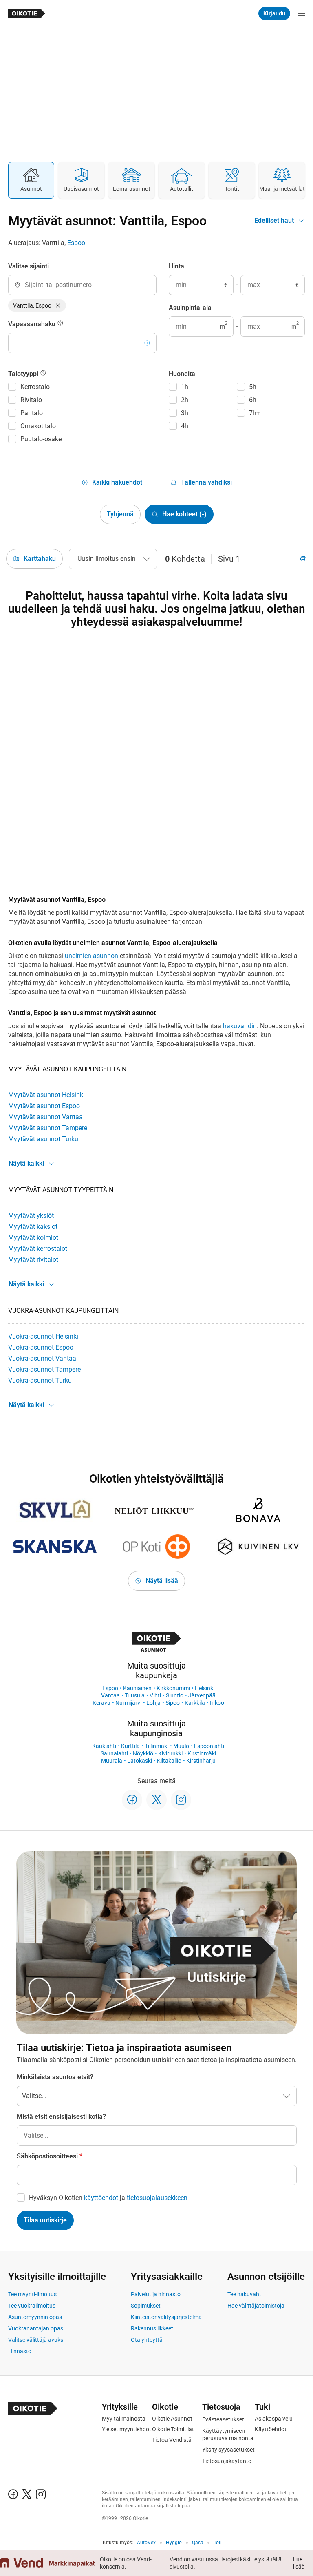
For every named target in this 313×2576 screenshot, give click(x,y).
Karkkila (195, 1703)
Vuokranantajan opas (36, 2328)
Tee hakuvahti (245, 2294)
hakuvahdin (240, 1026)
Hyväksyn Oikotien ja (108, 2198)
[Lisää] (147, 343)
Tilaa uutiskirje (45, 2220)
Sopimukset (146, 2306)
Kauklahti (104, 1746)
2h (185, 400)
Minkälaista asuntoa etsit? (55, 2077)
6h (253, 400)
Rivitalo (31, 400)
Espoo (76, 243)
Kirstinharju (201, 1761)
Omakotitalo (38, 426)
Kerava (101, 1703)
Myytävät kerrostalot (38, 1249)
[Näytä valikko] (302, 13)
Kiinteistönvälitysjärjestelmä (166, 2317)
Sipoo (173, 1703)
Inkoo (217, 1703)
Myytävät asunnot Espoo (44, 1106)
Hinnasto (20, 2351)
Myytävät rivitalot (33, 1260)
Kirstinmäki (202, 1753)
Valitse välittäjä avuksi (36, 2340)
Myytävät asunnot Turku (43, 1139)
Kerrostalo (35, 387)
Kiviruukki (170, 1753)
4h (185, 426)
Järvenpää (202, 1695)
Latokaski (140, 1761)
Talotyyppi (24, 374)
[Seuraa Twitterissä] (156, 1800)
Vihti (155, 1695)
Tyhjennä (120, 514)
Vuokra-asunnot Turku (40, 1380)
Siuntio (175, 1695)
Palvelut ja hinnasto (156, 2294)
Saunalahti (114, 1753)
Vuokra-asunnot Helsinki (43, 1336)
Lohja (153, 1703)
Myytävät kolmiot (33, 1238)
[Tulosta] (303, 559)
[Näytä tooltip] (60, 324)
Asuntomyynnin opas (35, 2317)
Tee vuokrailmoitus (32, 2306)
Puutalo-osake (41, 439)
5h (253, 387)
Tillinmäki (156, 1746)
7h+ (255, 413)
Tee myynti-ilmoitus (32, 2294)
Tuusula (135, 1695)
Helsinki (205, 1688)
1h (185, 387)
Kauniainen (137, 1688)
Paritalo (32, 413)
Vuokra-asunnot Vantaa (42, 1358)
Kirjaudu (274, 13)
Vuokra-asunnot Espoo (41, 1347)
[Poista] (58, 305)
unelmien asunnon (91, 956)
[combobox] (82, 285)
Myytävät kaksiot (33, 1227)
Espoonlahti (209, 1746)
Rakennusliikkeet (152, 2328)
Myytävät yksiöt (31, 1216)
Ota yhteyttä (147, 2340)
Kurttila (130, 1746)
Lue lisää (299, 2563)
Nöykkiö (143, 1753)
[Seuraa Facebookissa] (132, 1800)
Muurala (112, 1761)
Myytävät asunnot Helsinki (46, 1095)
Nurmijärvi (128, 1703)
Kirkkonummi (173, 1688)
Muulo (181, 1746)
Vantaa (110, 1695)
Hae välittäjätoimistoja (256, 2306)
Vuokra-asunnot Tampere (44, 1369)
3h (185, 413)
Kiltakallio (169, 1761)
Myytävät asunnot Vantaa (45, 1117)
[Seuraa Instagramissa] (181, 1800)
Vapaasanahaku (33, 324)
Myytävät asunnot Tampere (48, 1128)
